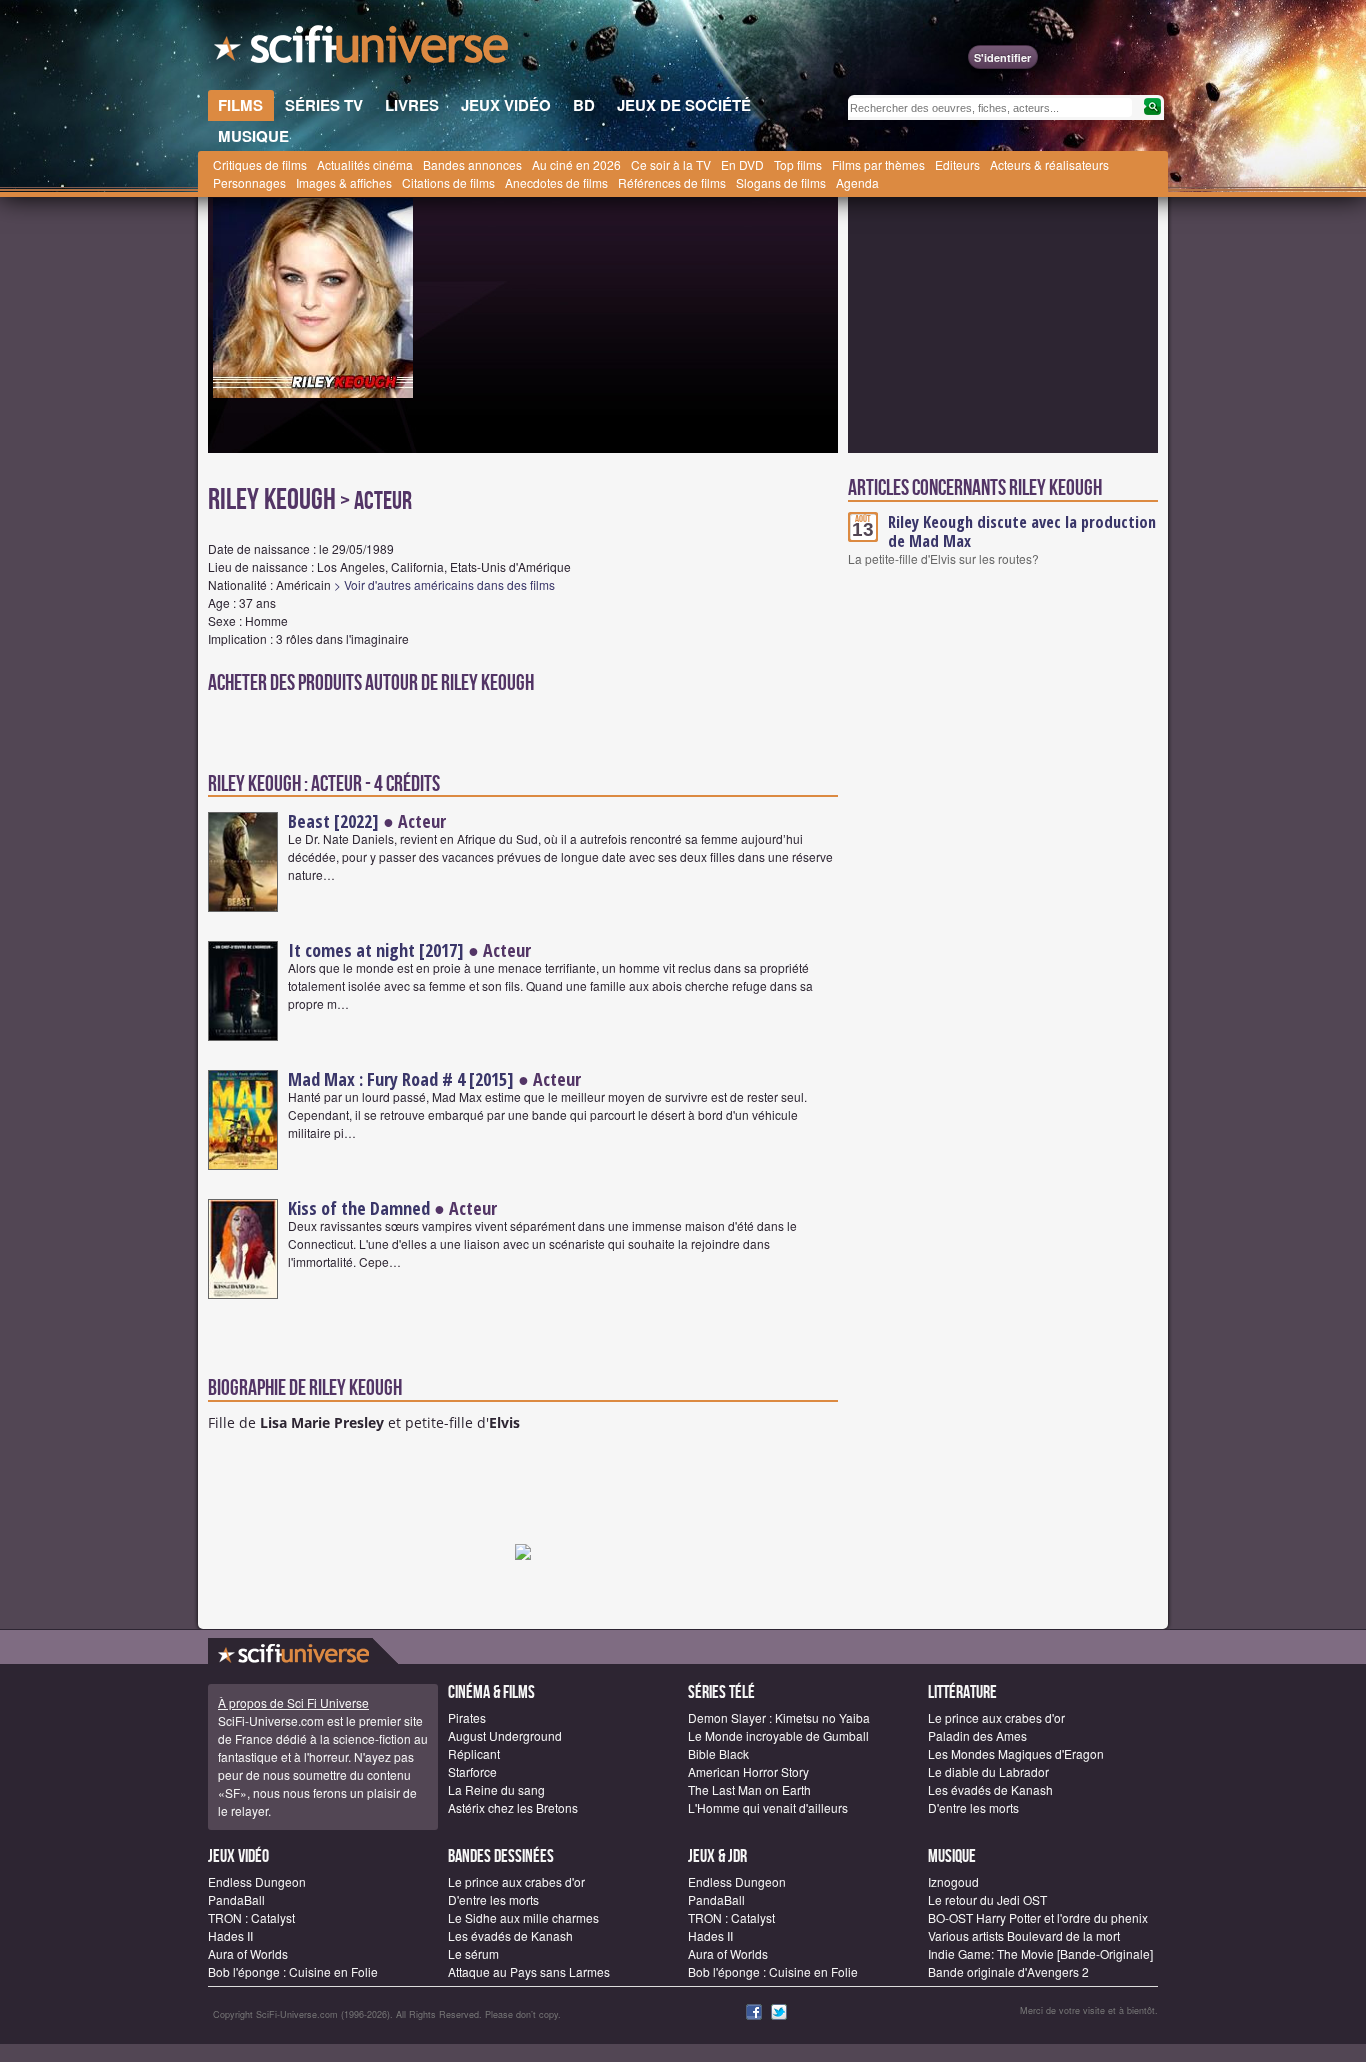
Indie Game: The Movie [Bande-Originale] (1040, 1953)
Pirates (467, 1717)
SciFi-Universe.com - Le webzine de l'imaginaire (363, 50)
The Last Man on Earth (749, 1789)
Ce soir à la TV (671, 164)
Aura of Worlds (248, 1953)
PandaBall (236, 1899)
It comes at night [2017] (376, 950)
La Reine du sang (496, 1789)
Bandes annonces (472, 164)
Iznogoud (953, 1881)
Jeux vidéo (238, 1856)
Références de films (672, 182)
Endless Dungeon (257, 1881)
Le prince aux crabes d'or (996, 1717)
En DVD (742, 164)
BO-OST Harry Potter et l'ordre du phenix (1038, 1917)
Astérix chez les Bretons (513, 1807)
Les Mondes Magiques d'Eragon (1016, 1753)
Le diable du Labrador (988, 1771)
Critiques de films (260, 164)
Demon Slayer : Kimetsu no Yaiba (779, 1717)
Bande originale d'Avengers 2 (1008, 1971)
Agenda (857, 182)
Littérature (962, 1692)
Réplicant (474, 1753)
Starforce (472, 1771)
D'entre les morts (973, 1807)
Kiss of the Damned (359, 1208)
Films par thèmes (878, 164)
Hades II (230, 1935)
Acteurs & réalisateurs (1049, 164)
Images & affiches (344, 182)
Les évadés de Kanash (990, 1789)
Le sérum (473, 1953)
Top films (798, 164)
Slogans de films (781, 182)
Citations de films (448, 182)
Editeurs (957, 164)
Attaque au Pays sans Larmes (529, 1971)
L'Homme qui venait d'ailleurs (768, 1807)
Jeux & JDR (717, 1856)
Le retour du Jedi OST (987, 1899)
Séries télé (721, 1692)
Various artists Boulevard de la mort (1024, 1935)
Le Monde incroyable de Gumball (778, 1735)
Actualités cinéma (365, 164)
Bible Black (718, 1753)
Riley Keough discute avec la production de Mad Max (1022, 531)
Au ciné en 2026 (576, 164)
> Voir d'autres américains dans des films (444, 584)
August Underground (505, 1735)
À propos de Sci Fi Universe (293, 1702)
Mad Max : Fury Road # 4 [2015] (401, 1079)
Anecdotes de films (556, 182)
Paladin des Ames (977, 1735)
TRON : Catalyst (251, 1917)
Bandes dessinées (501, 1856)
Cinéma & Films (491, 1692)
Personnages (249, 182)
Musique (952, 1856)
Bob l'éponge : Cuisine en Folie (293, 1971)
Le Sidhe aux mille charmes (523, 1917)
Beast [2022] (333, 821)
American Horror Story (748, 1771)
